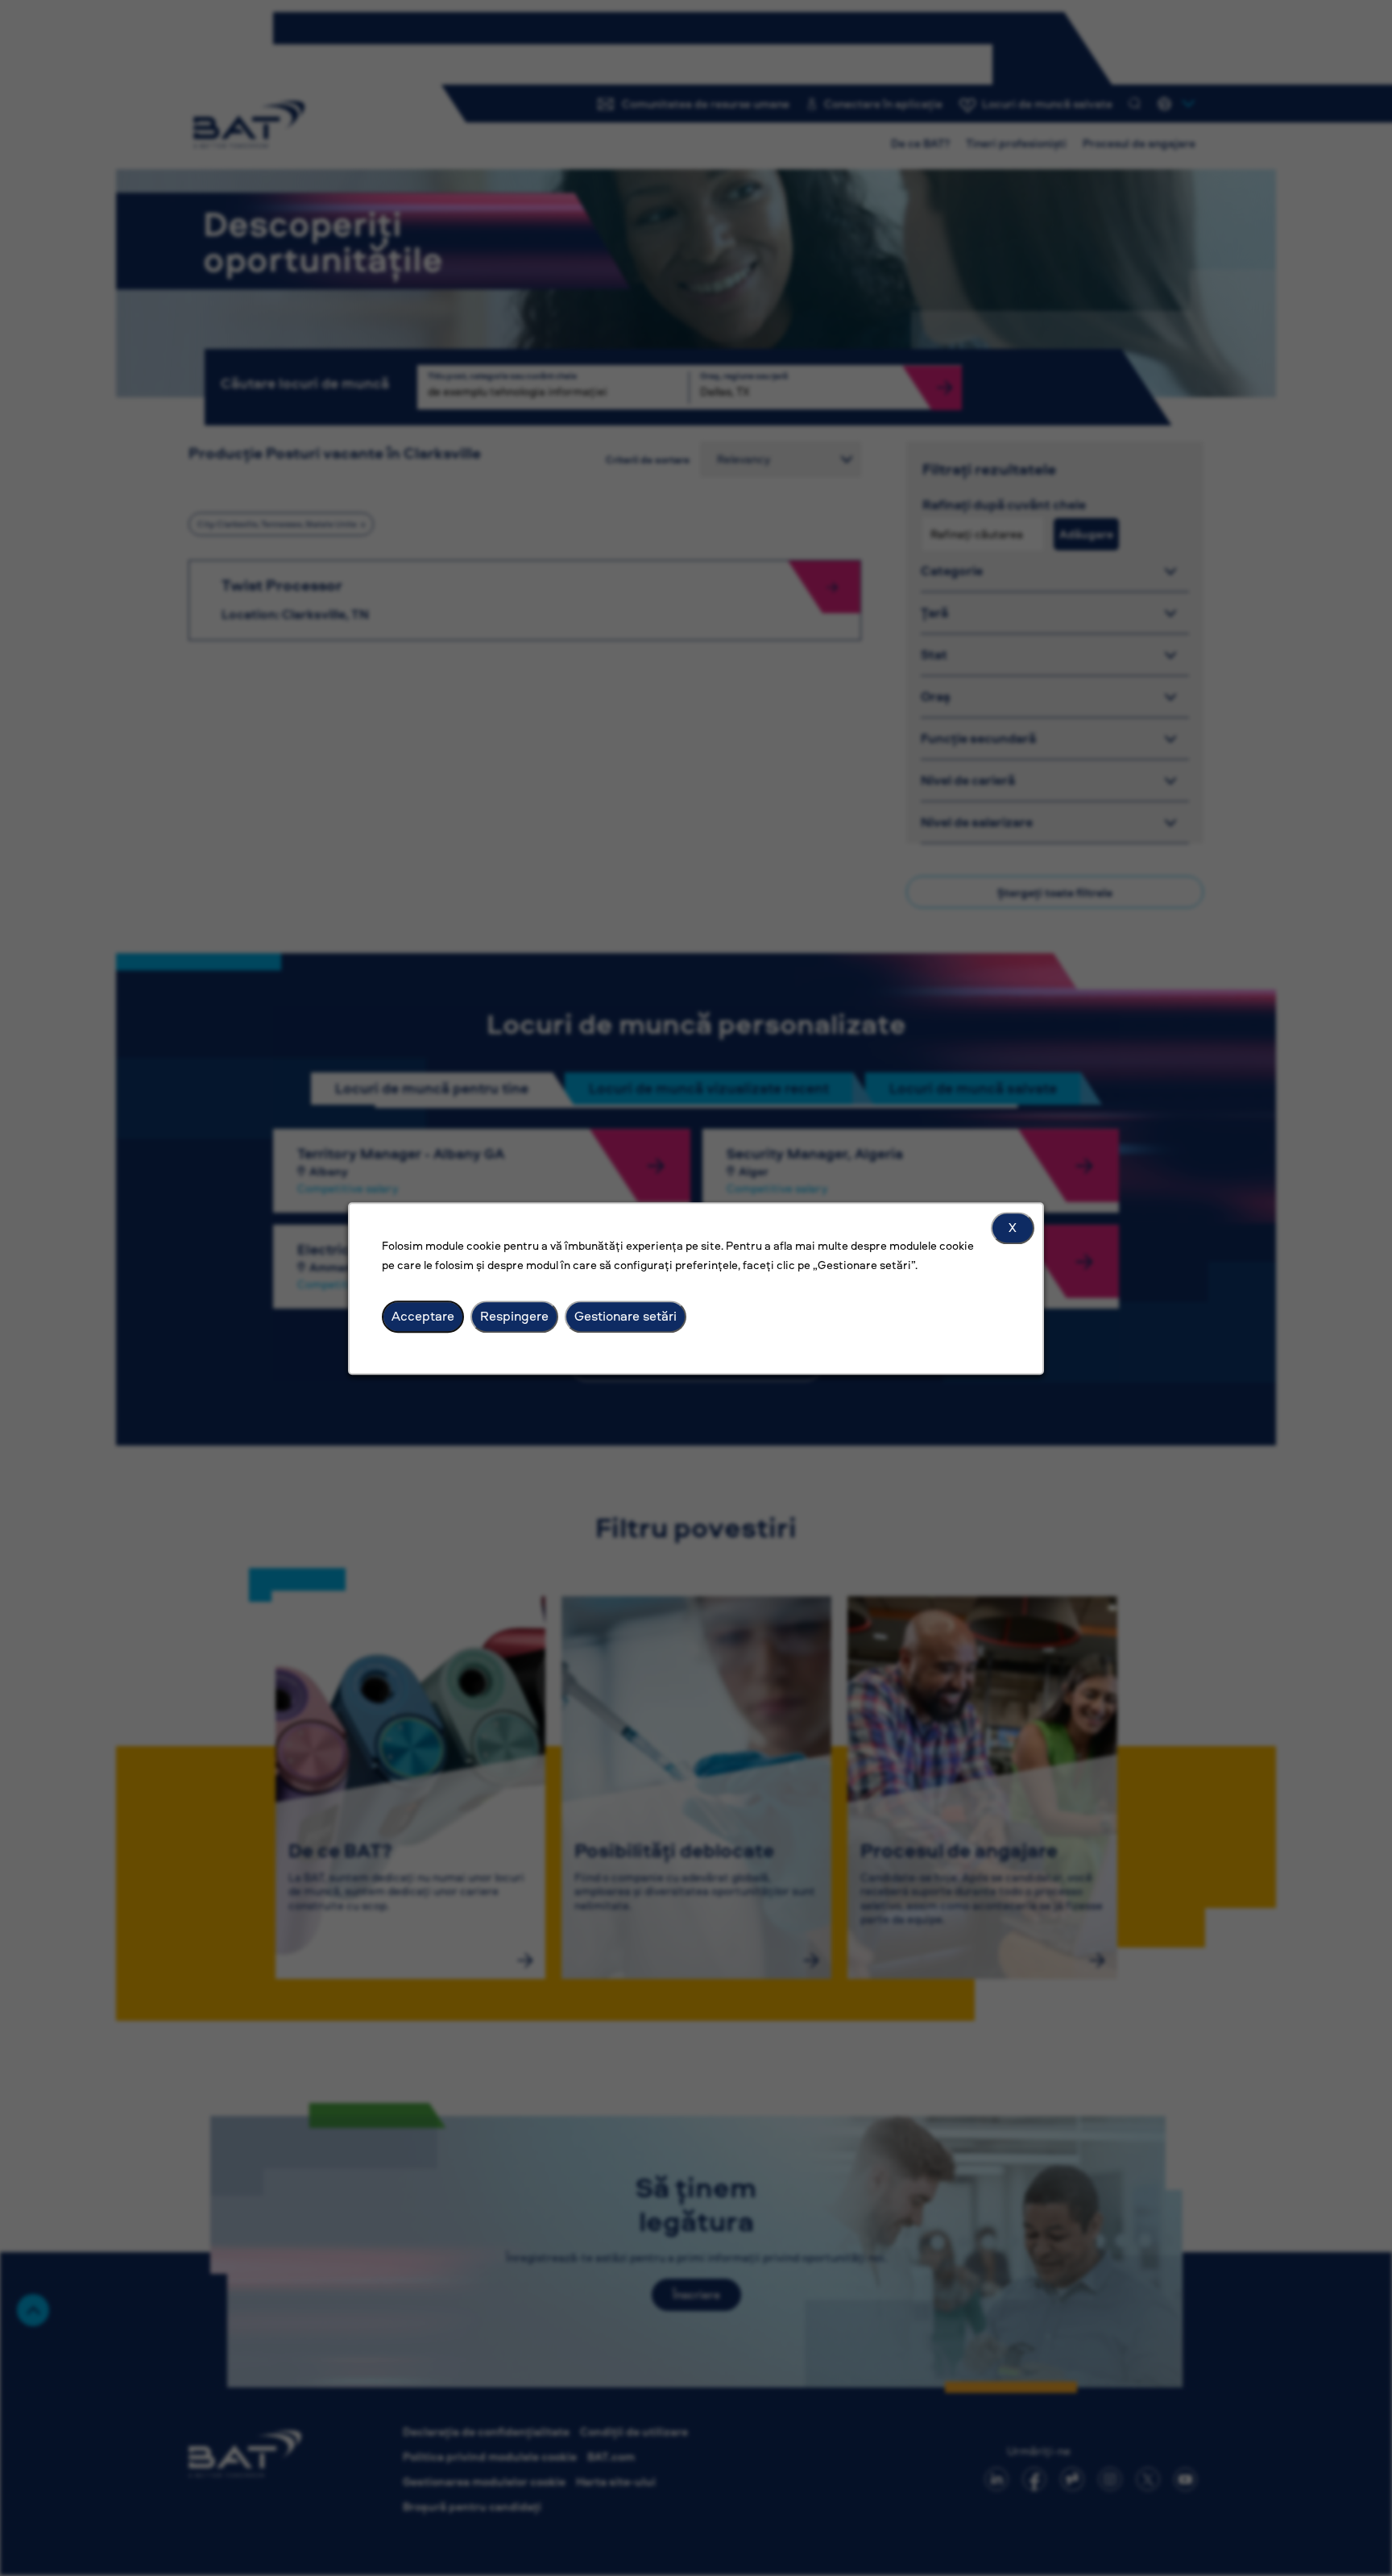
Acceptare (423, 1316)
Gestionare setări (626, 1316)
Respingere (514, 1316)
